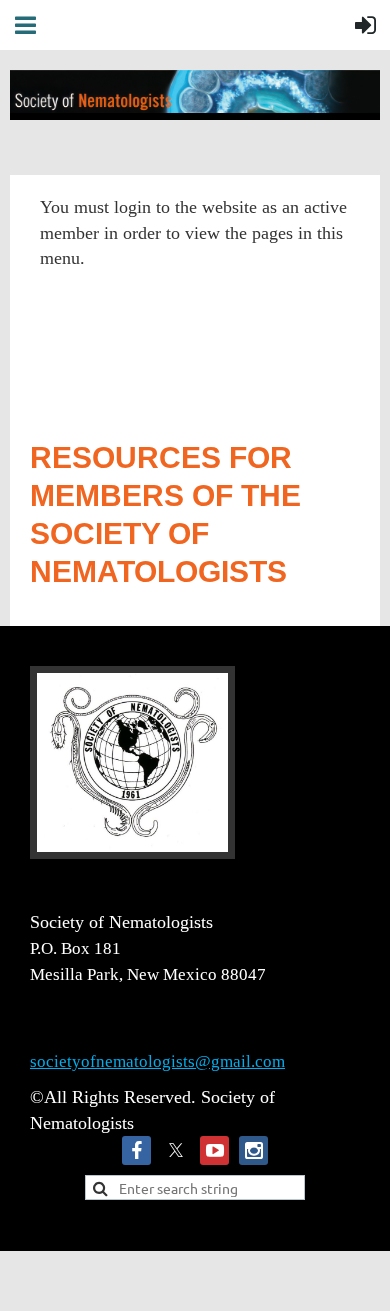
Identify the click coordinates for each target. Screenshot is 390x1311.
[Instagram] (253, 1150)
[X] (175, 1150)
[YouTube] (214, 1150)
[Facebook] (136, 1150)
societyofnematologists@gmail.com (157, 1061)
